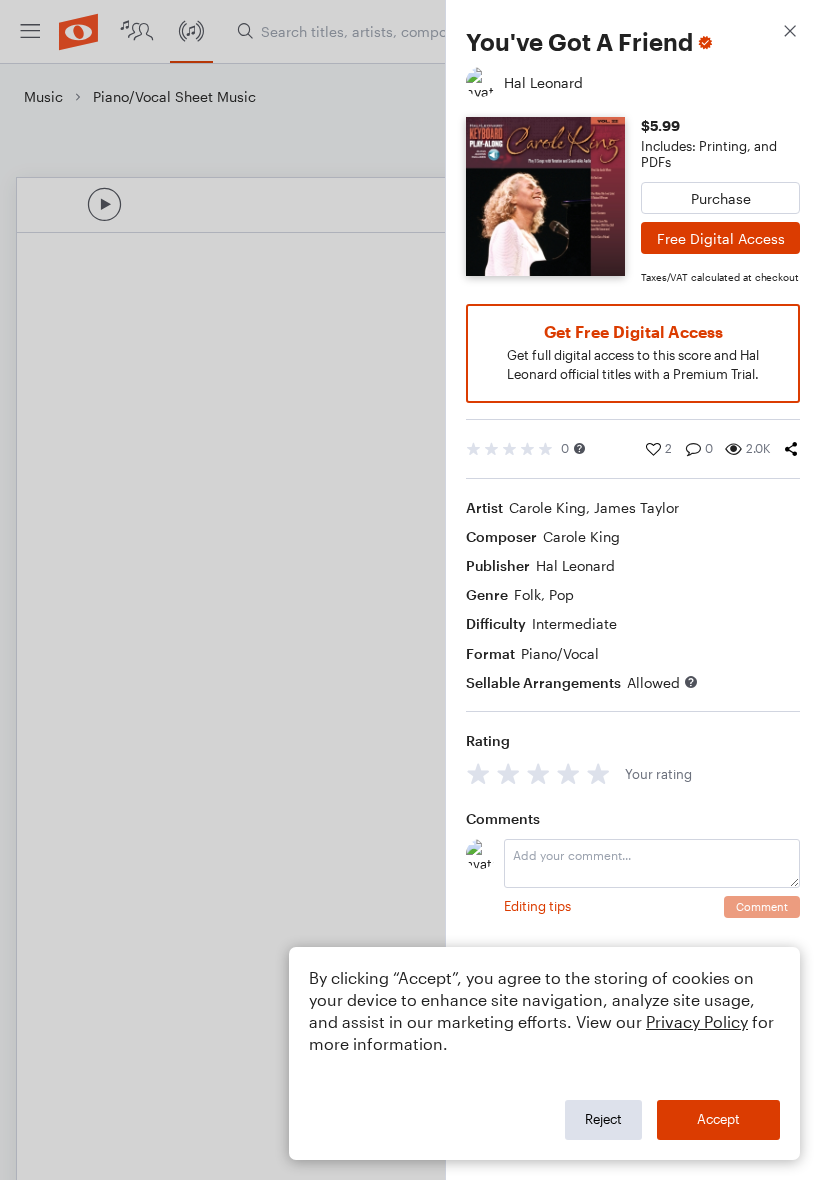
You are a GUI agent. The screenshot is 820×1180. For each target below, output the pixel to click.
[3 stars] (538, 773)
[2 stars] (508, 773)
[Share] (791, 449)
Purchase (721, 198)
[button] (579, 448)
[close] (790, 33)
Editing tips (537, 906)
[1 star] (478, 773)
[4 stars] (568, 773)
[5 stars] (598, 773)
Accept (718, 1119)
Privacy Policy (697, 1021)
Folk (527, 594)
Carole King (547, 507)
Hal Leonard (575, 565)
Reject (603, 1119)
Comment (762, 906)
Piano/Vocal (560, 653)
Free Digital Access (721, 238)
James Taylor (636, 507)
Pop (561, 594)
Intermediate (574, 623)
